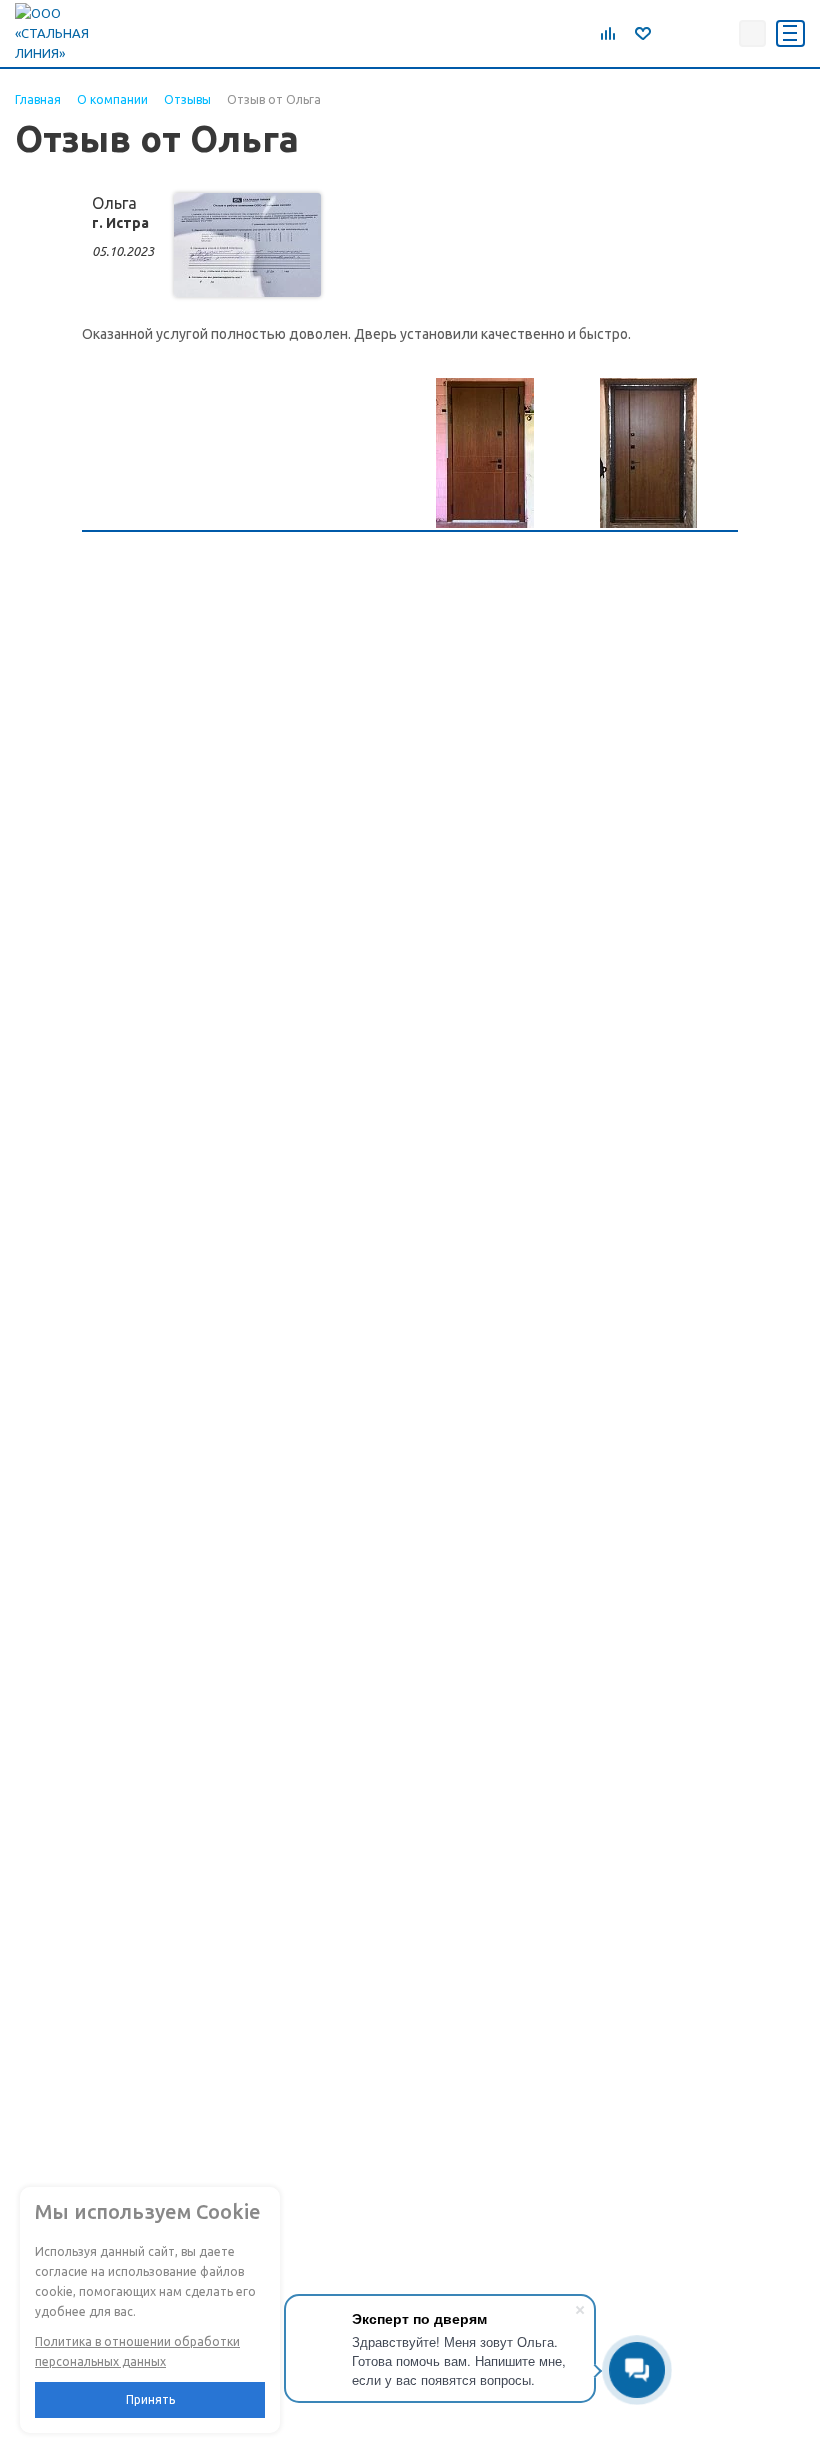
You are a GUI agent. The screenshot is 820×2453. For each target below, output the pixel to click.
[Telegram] (673, 33)
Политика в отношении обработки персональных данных (137, 2351)
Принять (150, 2399)
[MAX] (717, 33)
